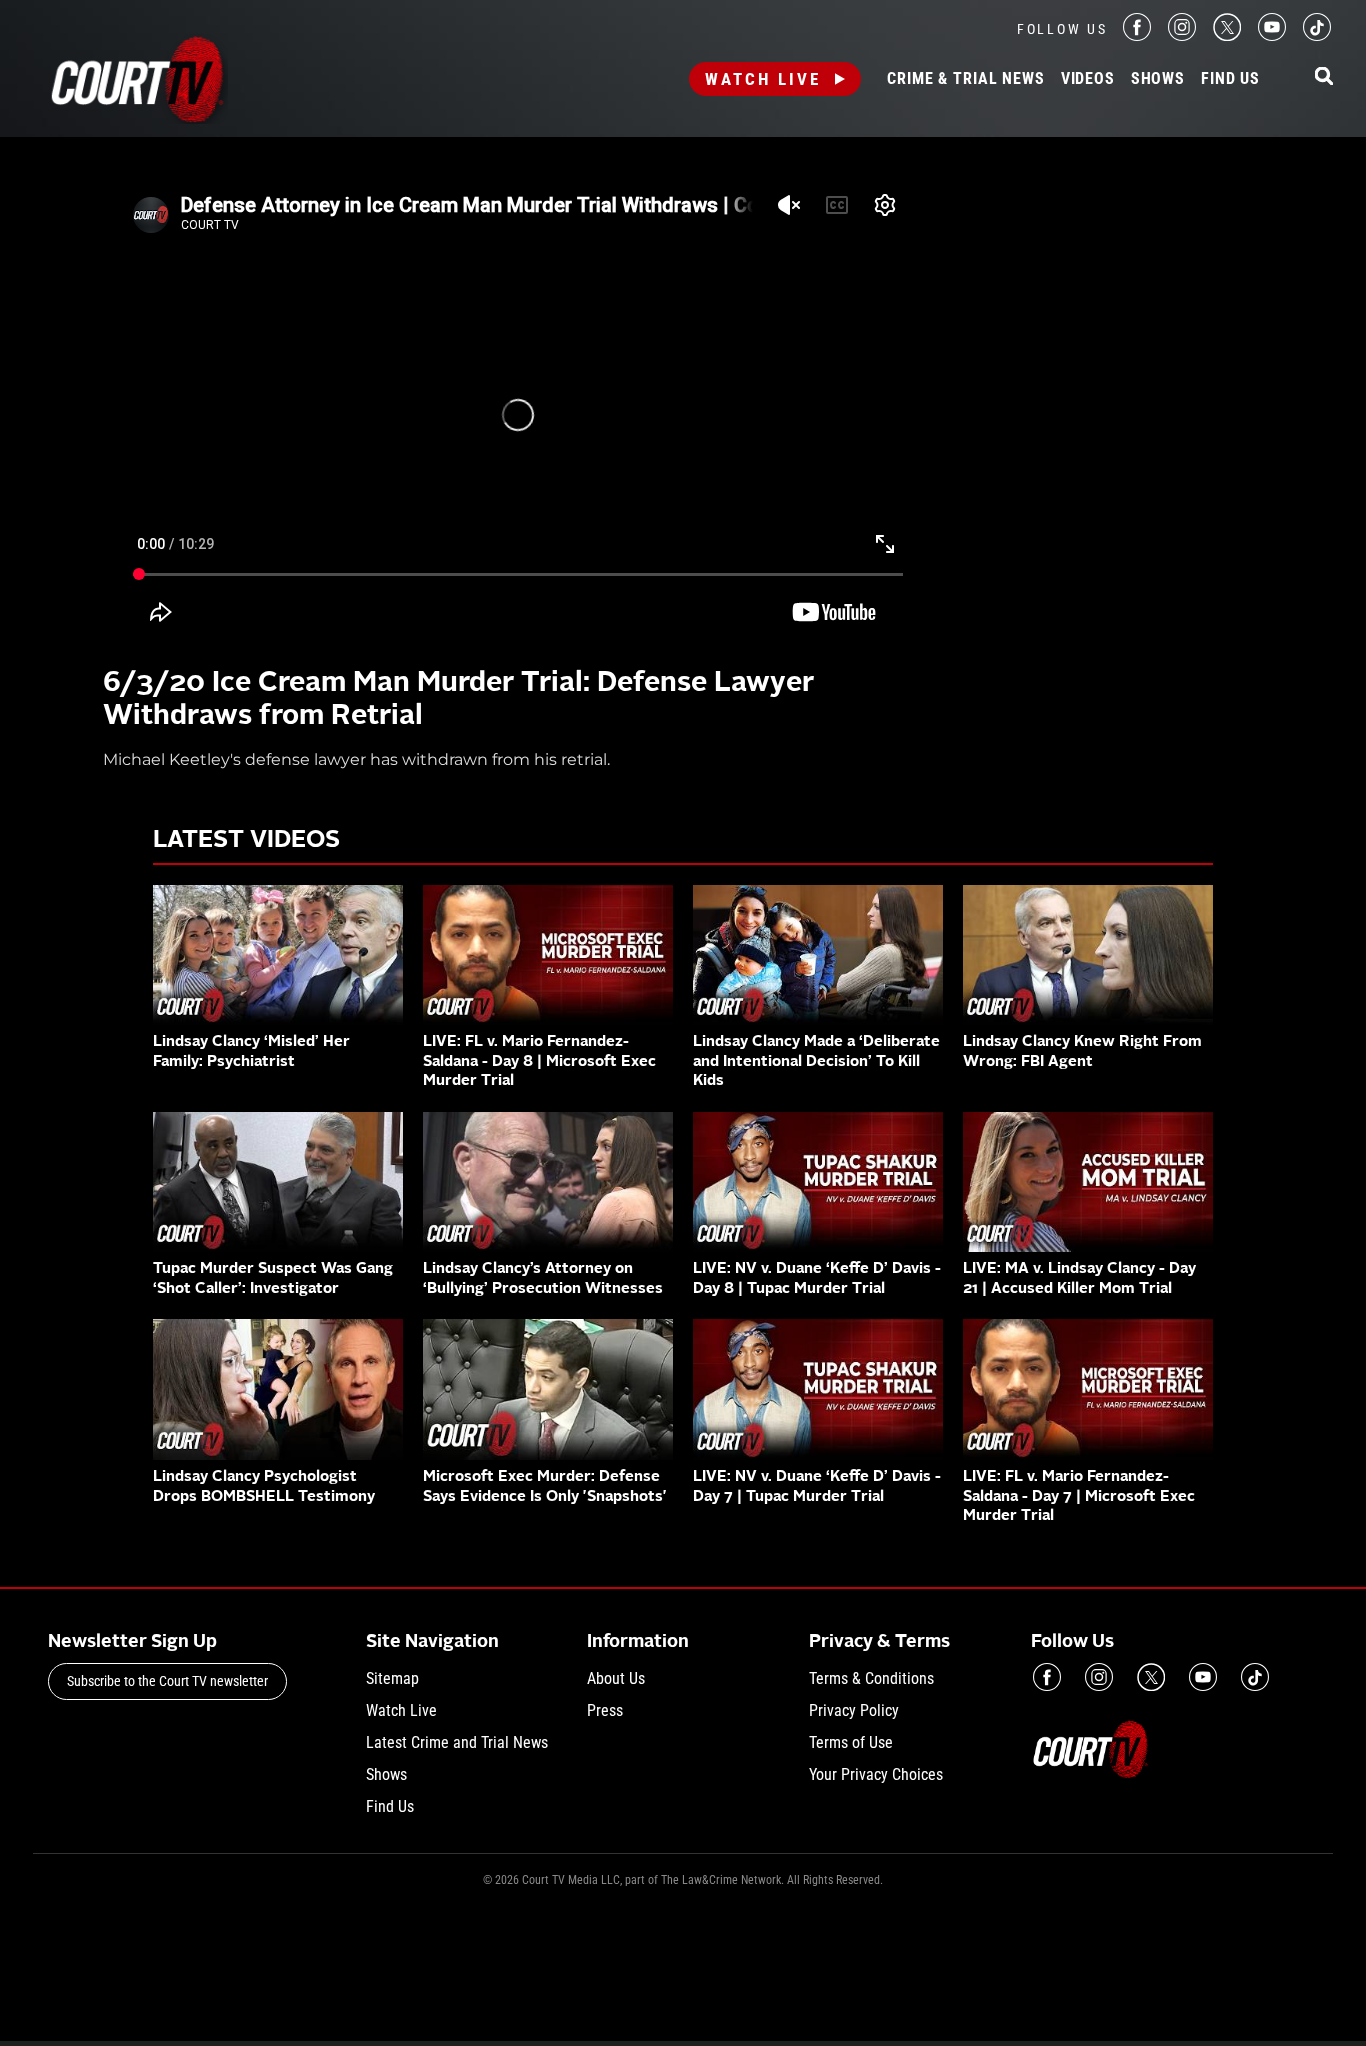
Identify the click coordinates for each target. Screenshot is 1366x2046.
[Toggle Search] (1324, 77)
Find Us (1230, 79)
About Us (616, 1678)
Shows (1158, 79)
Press (605, 1710)
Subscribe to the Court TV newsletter (167, 1681)
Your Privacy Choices (876, 1774)
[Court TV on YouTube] (1272, 35)
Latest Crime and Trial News (457, 1742)
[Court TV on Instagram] (1182, 35)
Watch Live (763, 79)
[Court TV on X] (1227, 35)
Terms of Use (851, 1742)
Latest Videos (246, 841)
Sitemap (392, 1678)
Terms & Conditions (871, 1678)
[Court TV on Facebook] (1137, 35)
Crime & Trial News (965, 79)
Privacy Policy (854, 1710)
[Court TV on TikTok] (1317, 35)
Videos (1088, 79)
